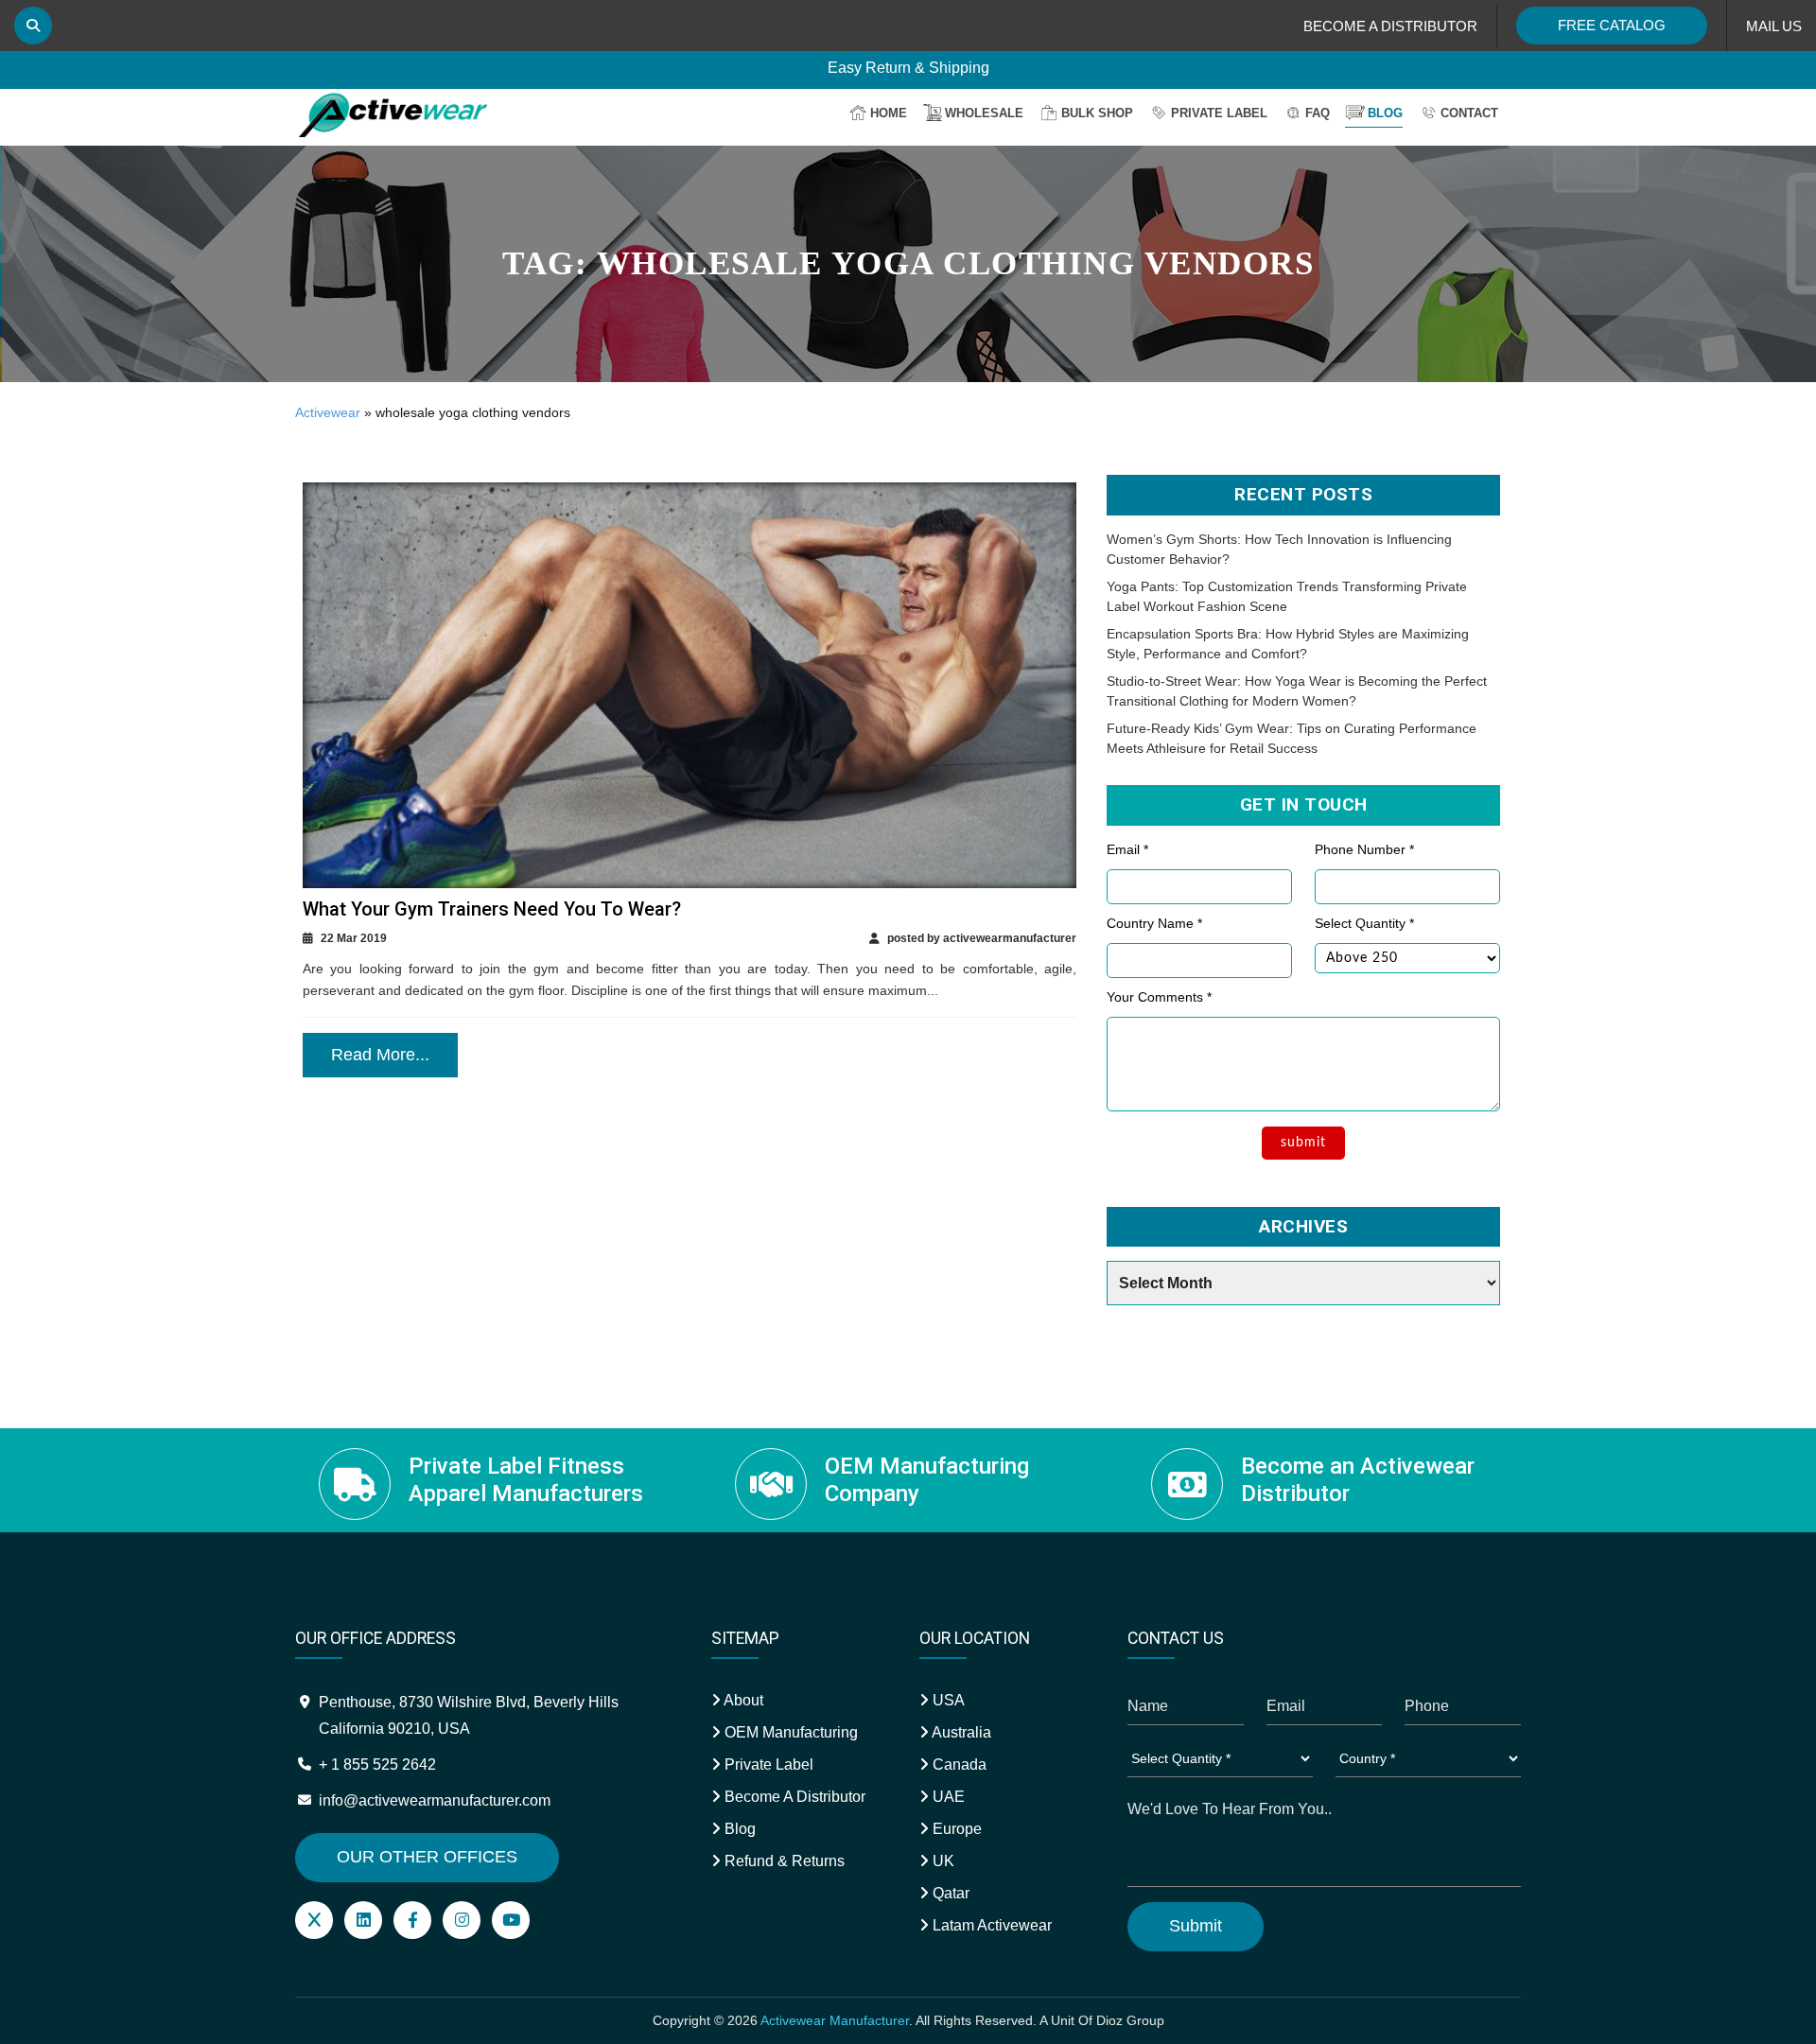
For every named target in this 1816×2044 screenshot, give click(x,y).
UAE (947, 1797)
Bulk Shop (1097, 113)
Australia (960, 1732)
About (742, 1700)
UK (942, 1861)
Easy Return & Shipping (908, 75)
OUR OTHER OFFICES (427, 1857)
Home (889, 113)
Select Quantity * (1364, 923)
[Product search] (33, 26)
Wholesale (984, 113)
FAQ (1318, 113)
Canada (958, 1764)
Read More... (380, 1055)
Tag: (908, 263)
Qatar (949, 1893)
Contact (1469, 113)
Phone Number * (1364, 849)
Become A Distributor (793, 1797)
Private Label (1219, 113)
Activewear (328, 412)
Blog (1385, 113)
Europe (955, 1829)
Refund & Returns (783, 1861)
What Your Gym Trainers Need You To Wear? (492, 909)
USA (947, 1700)
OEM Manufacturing (789, 1732)
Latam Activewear (990, 1925)
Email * (1127, 849)
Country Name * (1154, 923)
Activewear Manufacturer (835, 2020)
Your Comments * (1159, 997)
